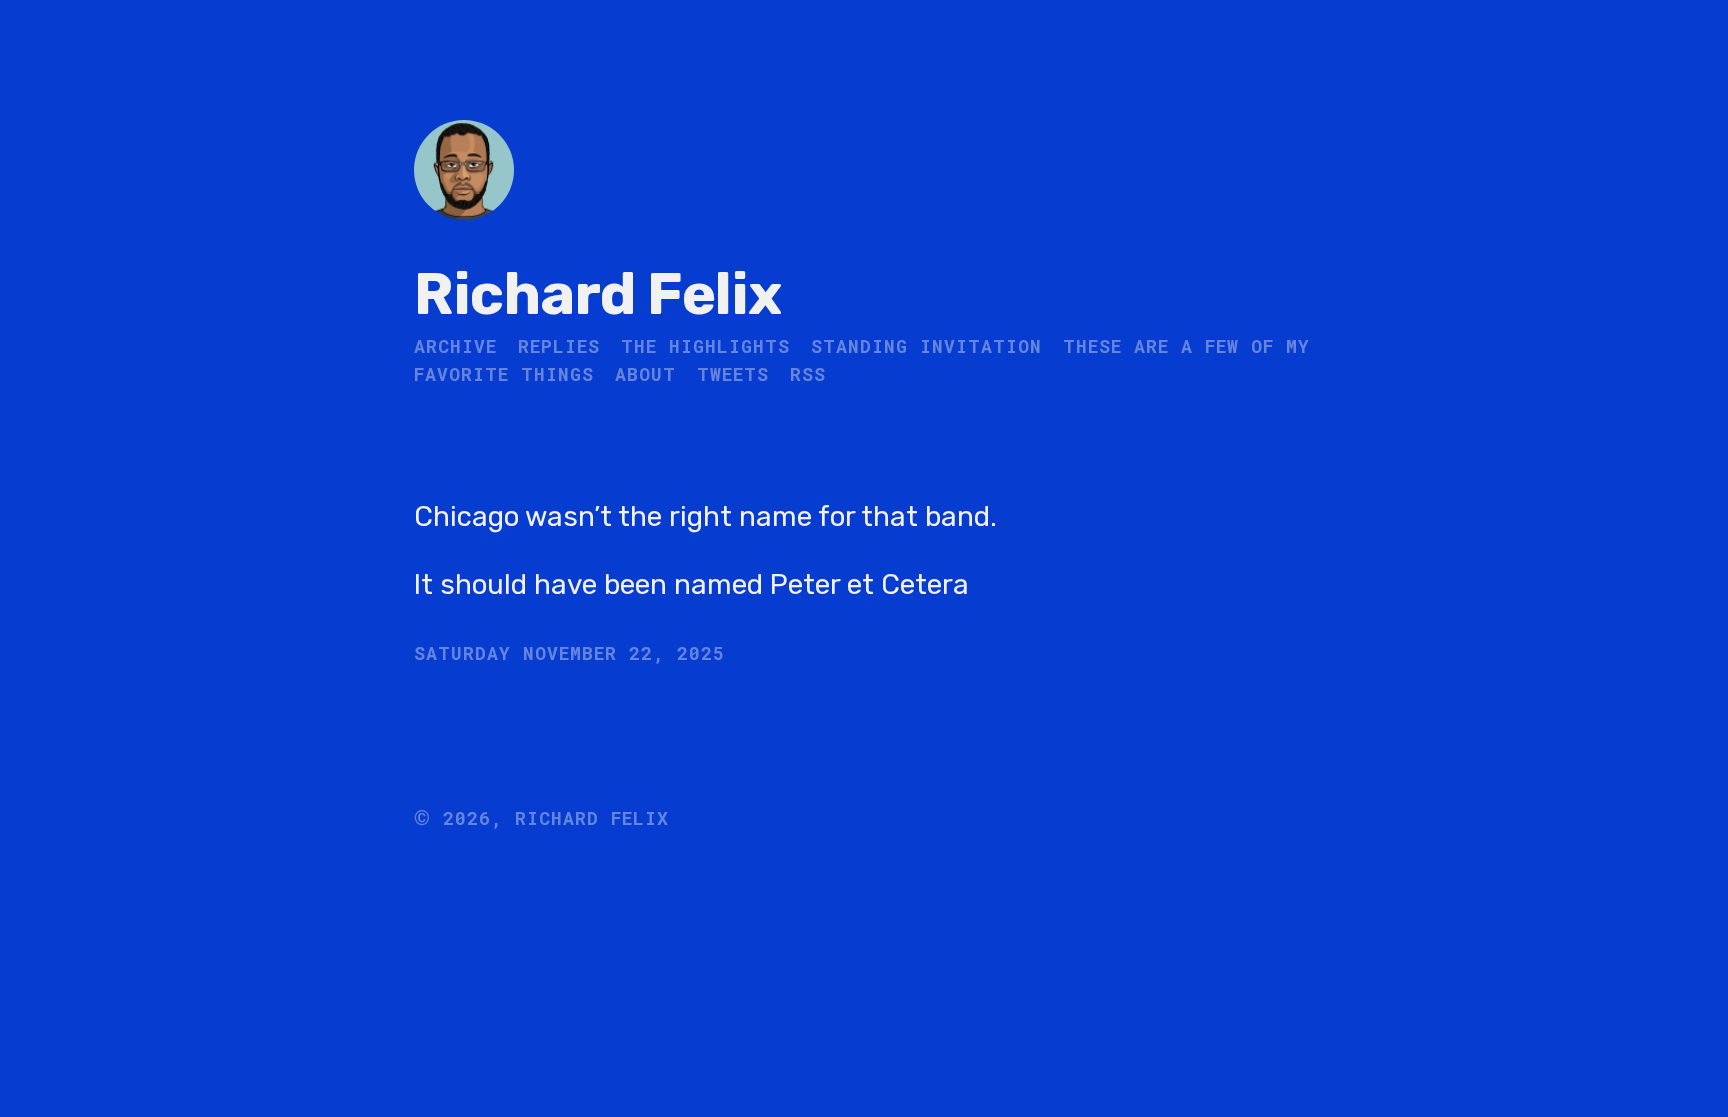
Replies (559, 346)
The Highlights (705, 346)
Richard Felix (598, 294)
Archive (455, 346)
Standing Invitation (926, 346)
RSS (808, 374)
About (645, 374)
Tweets (733, 374)
